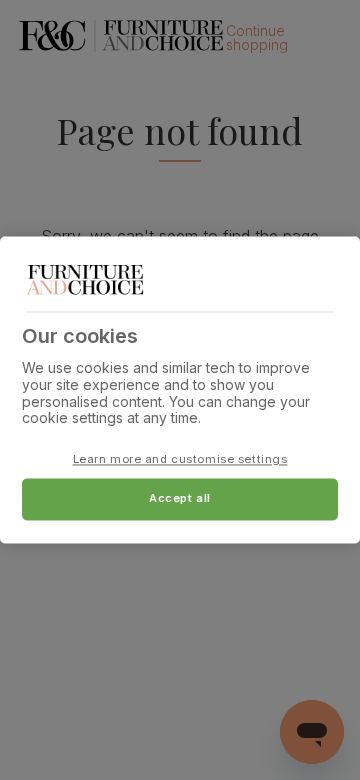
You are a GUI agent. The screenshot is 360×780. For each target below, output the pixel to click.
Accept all (180, 499)
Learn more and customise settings (180, 460)
